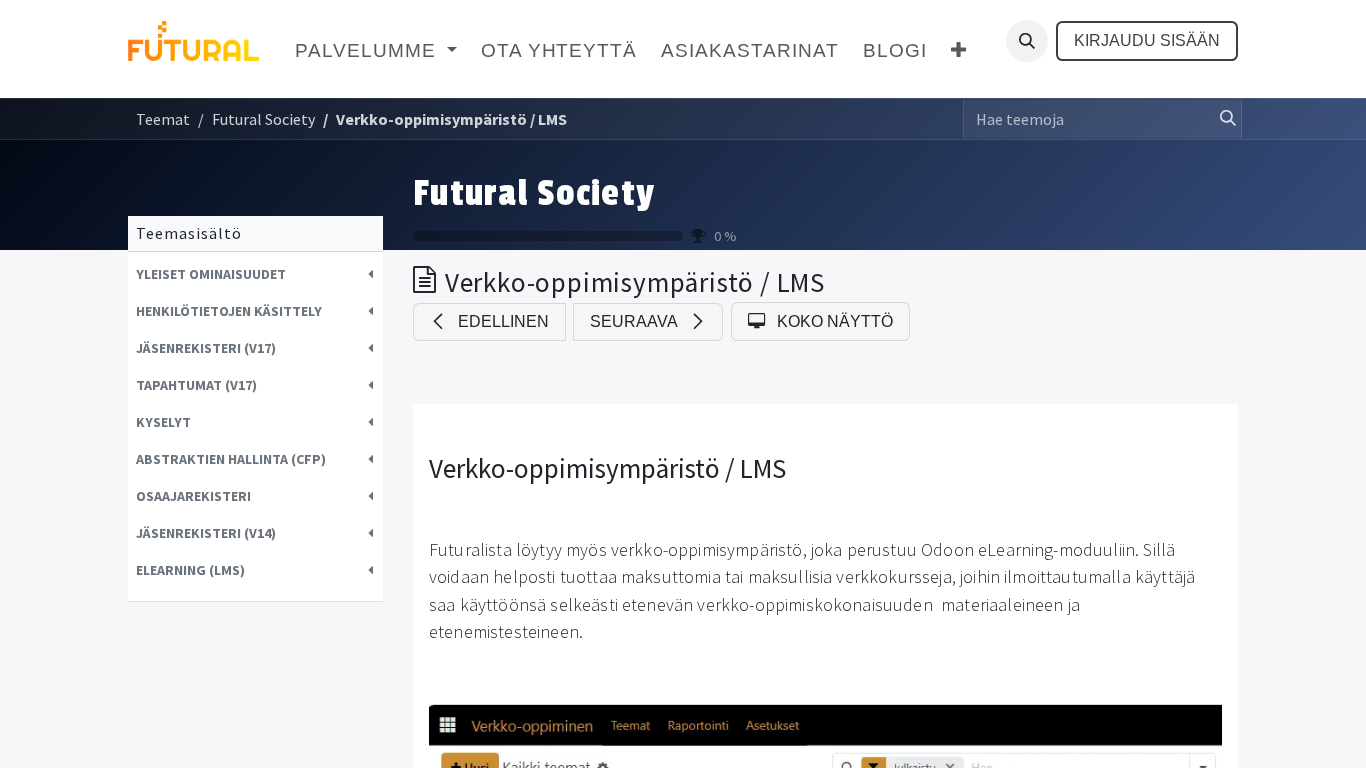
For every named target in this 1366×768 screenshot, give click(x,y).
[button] (1027, 41)
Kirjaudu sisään (1147, 40)
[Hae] (1222, 119)
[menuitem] (375, 51)
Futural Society (534, 194)
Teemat (163, 119)
